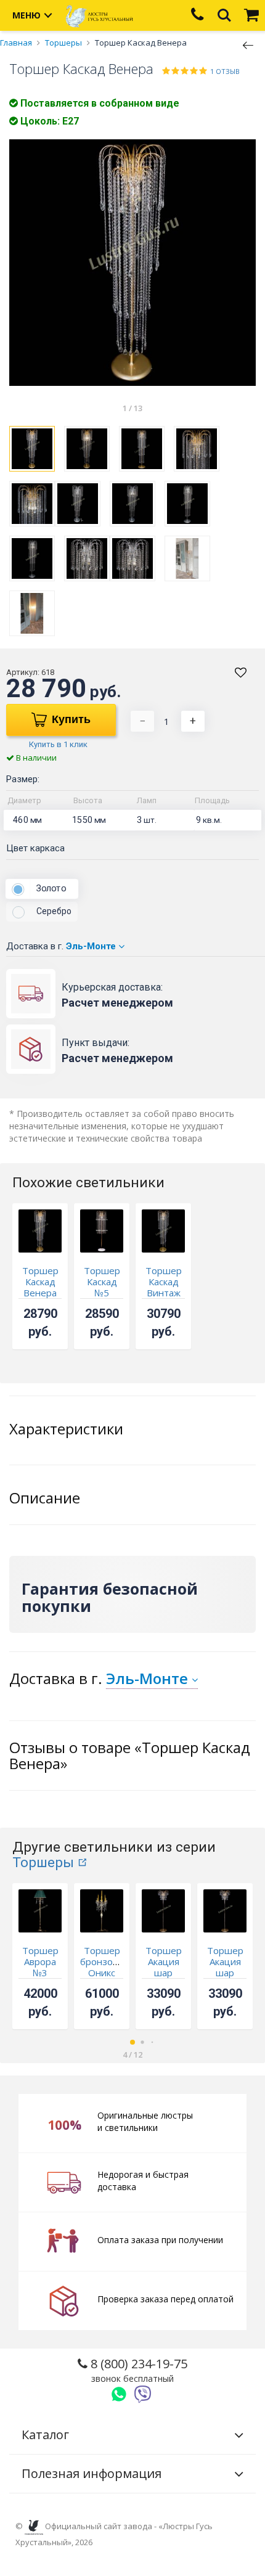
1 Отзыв (225, 71)
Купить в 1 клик (58, 744)
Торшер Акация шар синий (225, 1967)
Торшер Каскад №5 (102, 1282)
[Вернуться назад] (248, 44)
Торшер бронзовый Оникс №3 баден (105, 1973)
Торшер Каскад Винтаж (164, 1282)
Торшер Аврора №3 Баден (40, 1967)
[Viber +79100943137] (143, 2394)
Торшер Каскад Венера (40, 1282)
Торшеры (43, 1862)
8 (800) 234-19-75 (137, 2370)
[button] (132, 2042)
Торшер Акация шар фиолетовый (170, 1967)
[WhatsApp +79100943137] (119, 2394)
